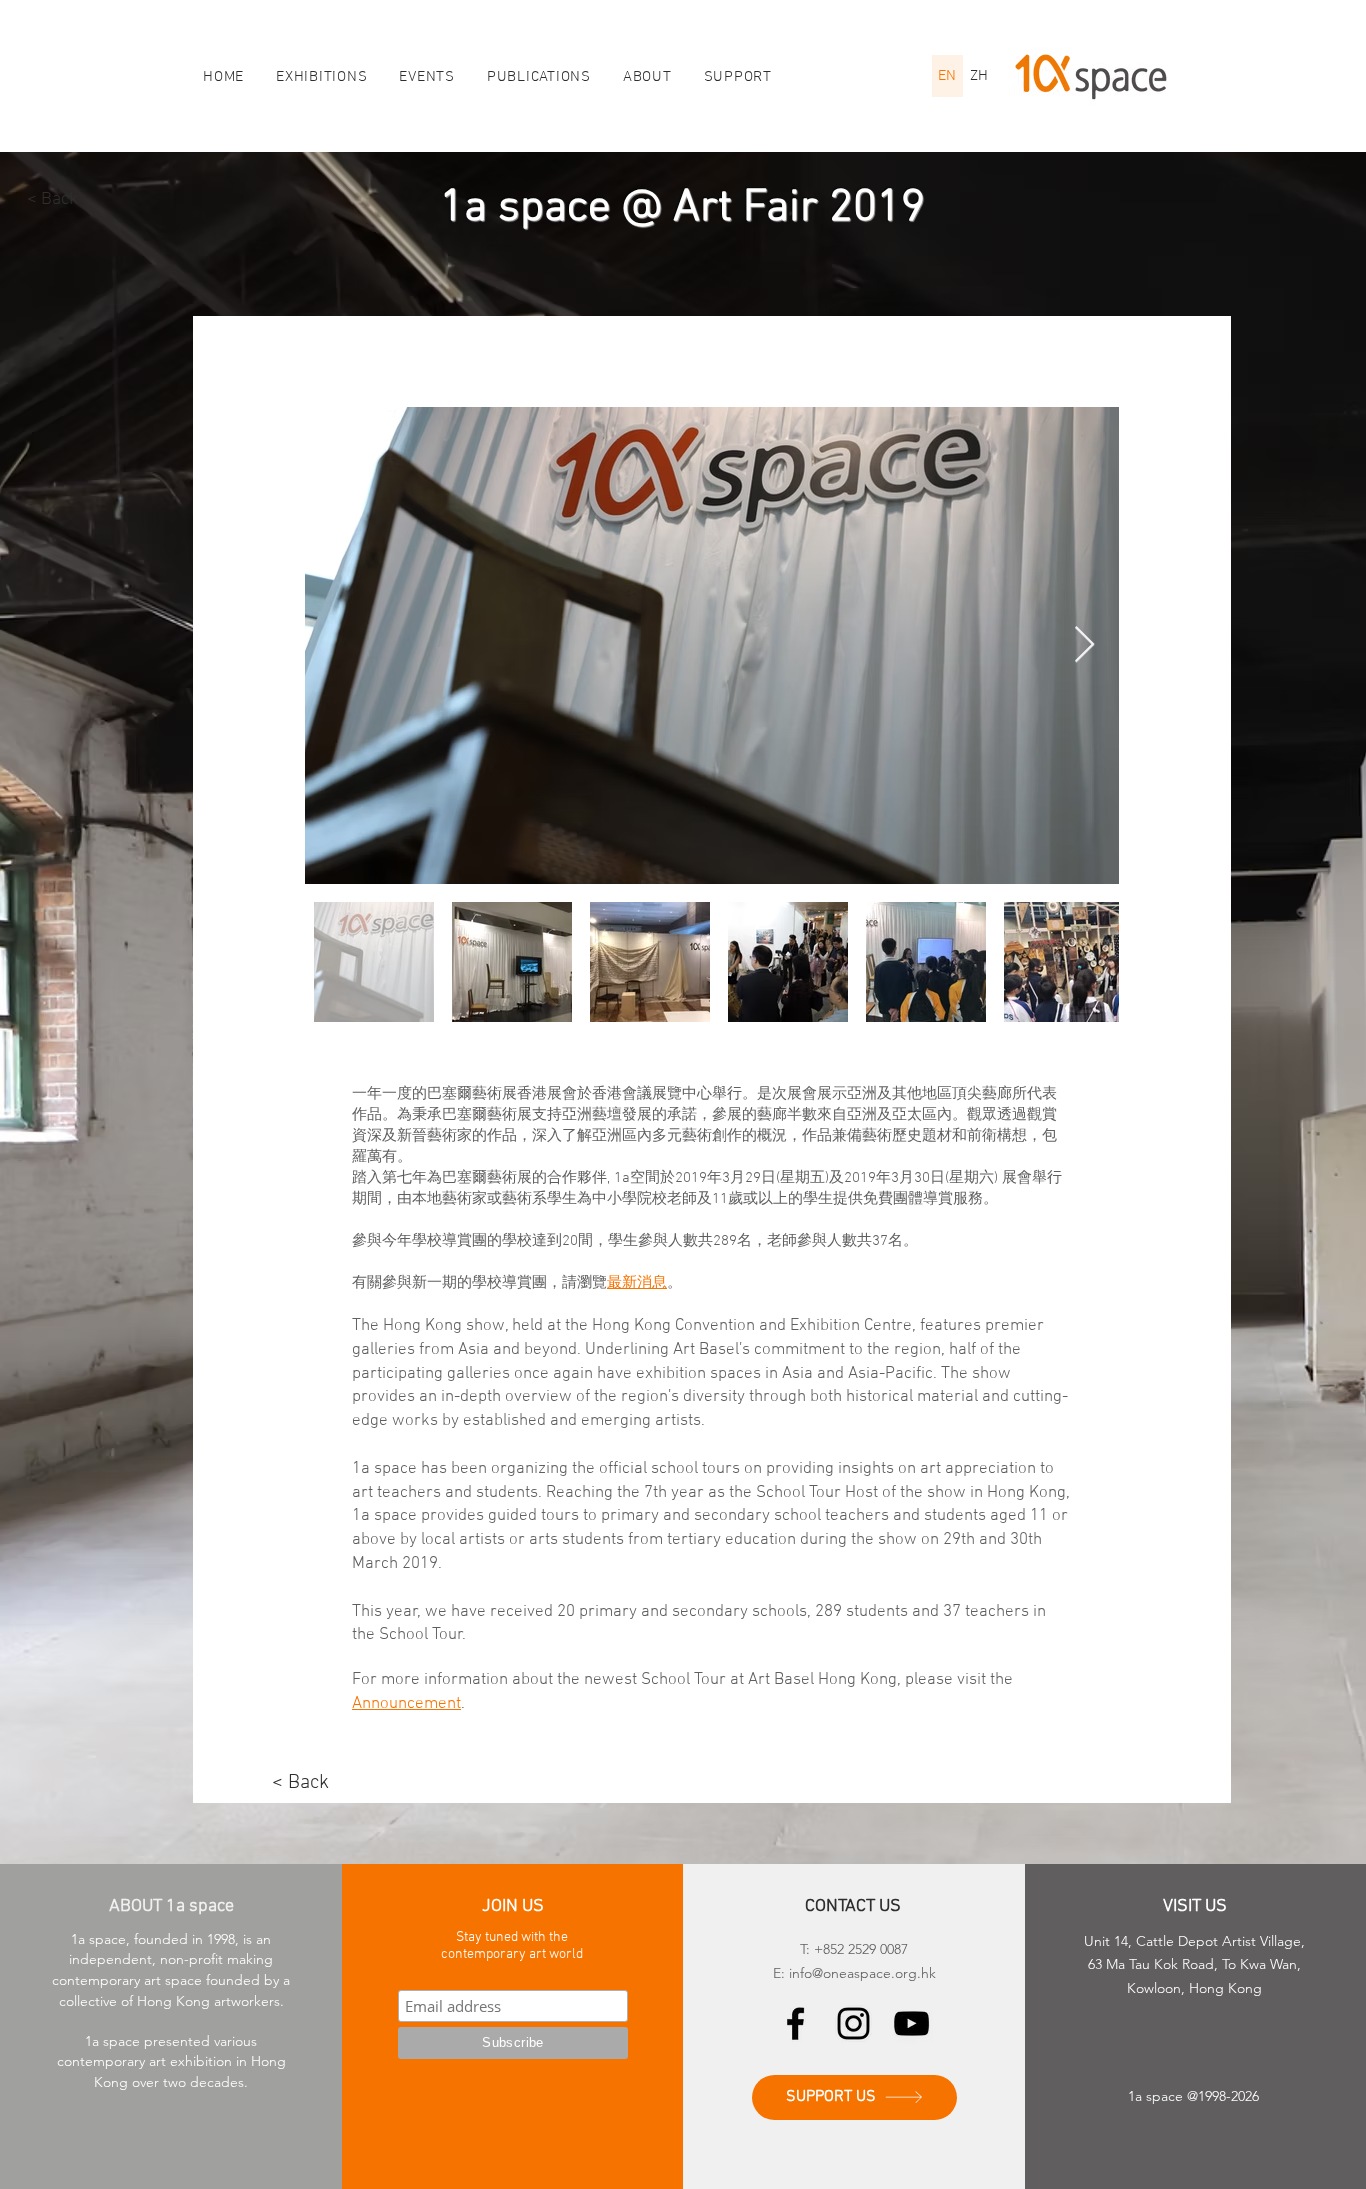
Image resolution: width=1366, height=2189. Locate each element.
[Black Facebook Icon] (795, 2023)
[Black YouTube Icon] (911, 2023)
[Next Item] (1084, 645)
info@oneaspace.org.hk (862, 1973)
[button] (647, 77)
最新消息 (637, 1283)
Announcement (406, 1704)
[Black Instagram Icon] (853, 2023)
